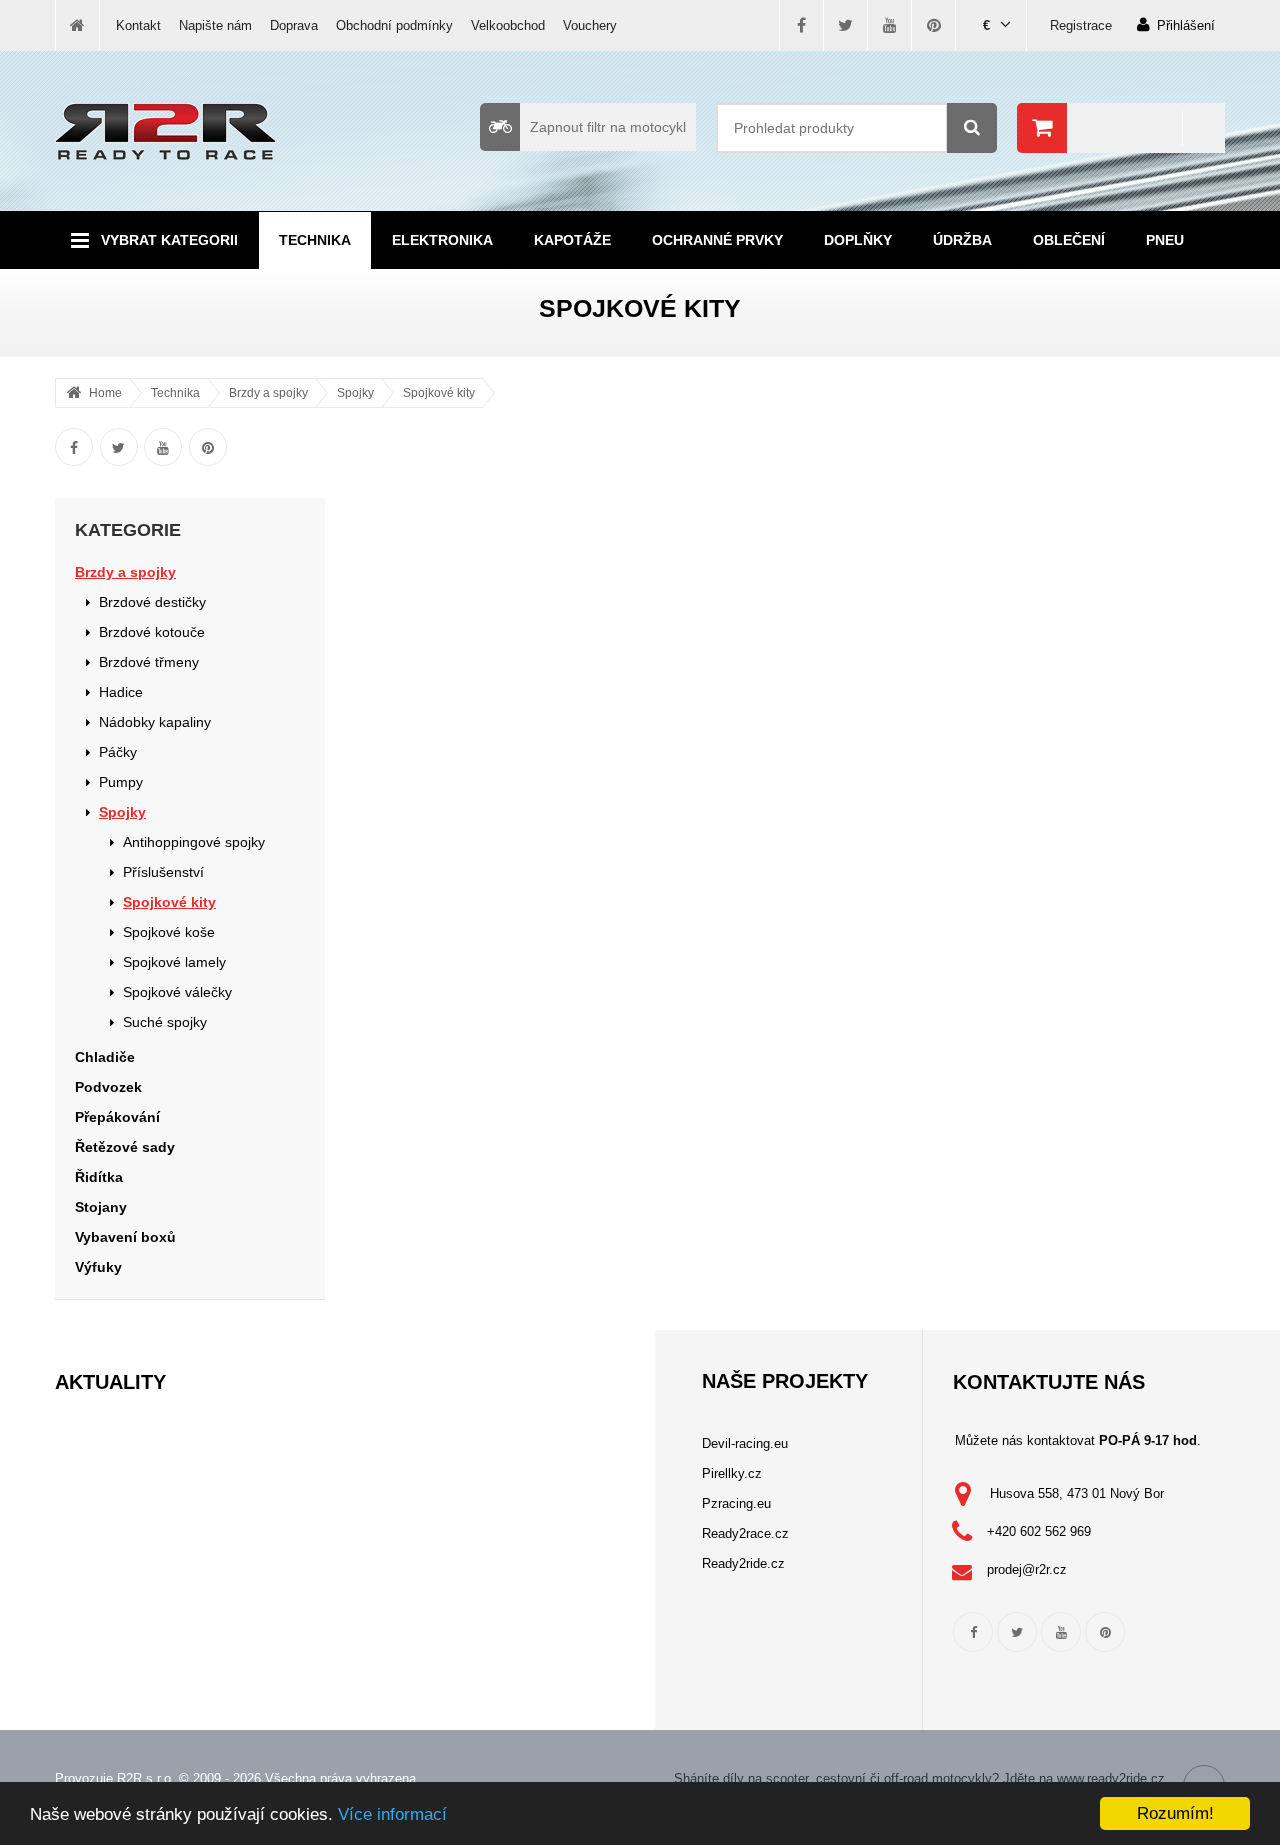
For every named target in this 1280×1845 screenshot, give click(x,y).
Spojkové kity (439, 393)
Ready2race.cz (745, 1533)
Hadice (121, 692)
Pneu (1165, 240)
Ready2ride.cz (743, 1563)
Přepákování (117, 1117)
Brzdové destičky (152, 602)
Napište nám (215, 25)
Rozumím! (1175, 1813)
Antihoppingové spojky (194, 842)
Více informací (392, 1814)
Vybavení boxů (125, 1237)
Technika (315, 240)
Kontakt (138, 25)
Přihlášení (1186, 25)
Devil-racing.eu (745, 1443)
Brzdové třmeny (149, 662)
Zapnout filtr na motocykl (608, 127)
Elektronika (442, 240)
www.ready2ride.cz (1111, 1778)
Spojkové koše (169, 932)
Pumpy (121, 782)
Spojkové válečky (177, 992)
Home (105, 393)
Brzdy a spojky (268, 393)
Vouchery (590, 25)
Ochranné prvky (717, 240)
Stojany (101, 1207)
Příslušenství (163, 872)
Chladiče (105, 1057)
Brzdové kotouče (152, 632)
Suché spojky (165, 1022)
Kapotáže (572, 240)
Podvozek (108, 1087)
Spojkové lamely (174, 962)
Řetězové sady (125, 1147)
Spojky (355, 393)
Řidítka (99, 1177)
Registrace (1081, 25)
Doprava (294, 25)
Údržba (962, 240)
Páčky (118, 752)
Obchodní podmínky (394, 25)
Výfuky (98, 1267)
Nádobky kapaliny (155, 722)
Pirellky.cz (732, 1473)
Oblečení (1069, 240)
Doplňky (858, 240)
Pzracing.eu (736, 1503)
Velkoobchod (508, 25)
